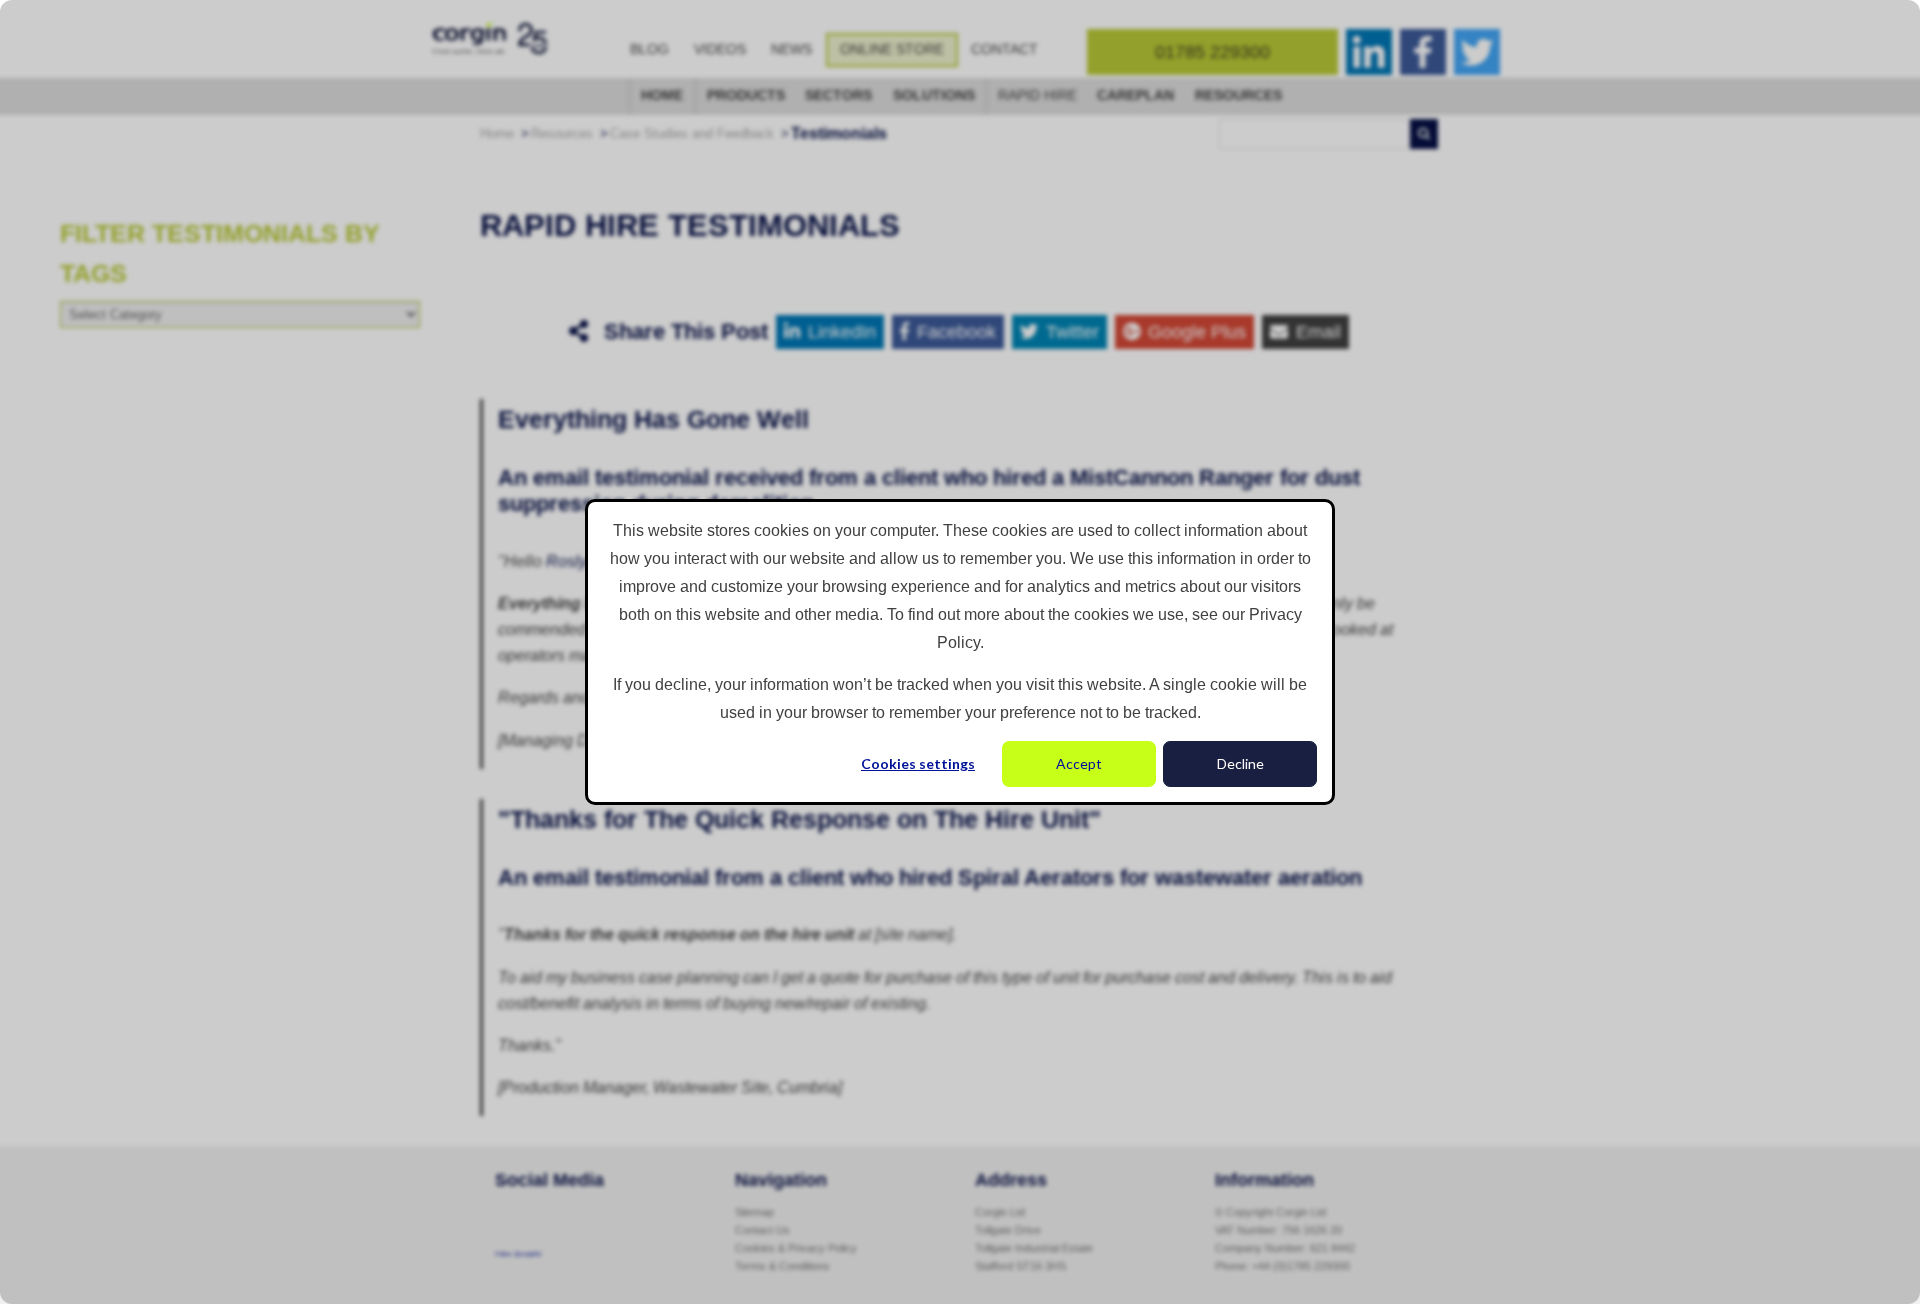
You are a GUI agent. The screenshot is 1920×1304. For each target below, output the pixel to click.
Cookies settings (918, 763)
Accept (1079, 763)
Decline (1240, 763)
